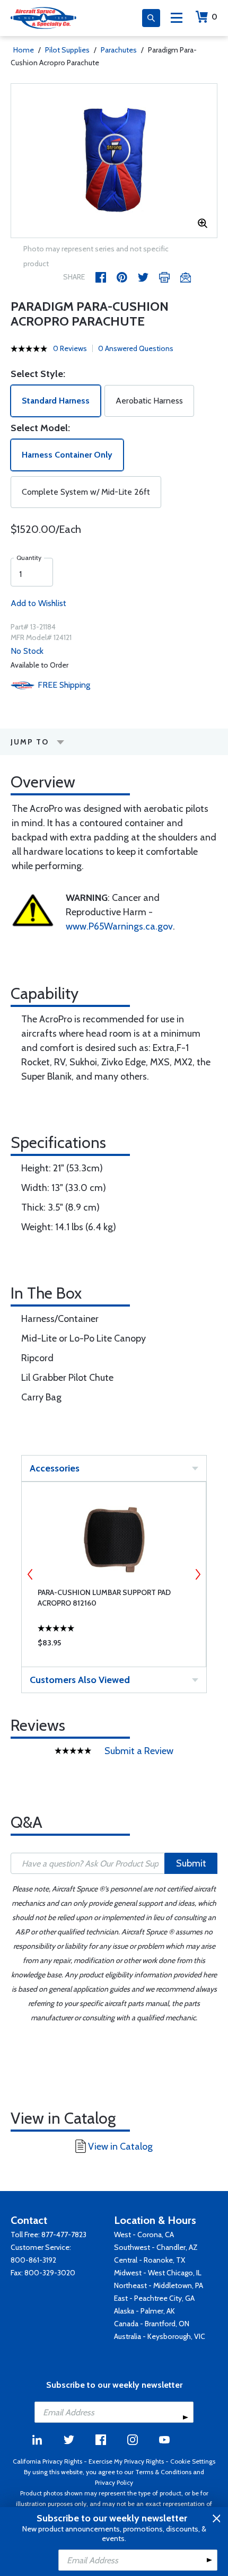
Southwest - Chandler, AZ (156, 2247)
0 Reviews (70, 348)
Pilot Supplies (67, 50)
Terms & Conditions (163, 2472)
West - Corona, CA (144, 2235)
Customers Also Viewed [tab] (80, 1680)
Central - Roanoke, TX (150, 2260)
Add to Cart (114, 1645)
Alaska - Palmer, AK (144, 2311)
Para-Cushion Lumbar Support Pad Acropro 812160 (104, 1598)
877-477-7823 (64, 2235)
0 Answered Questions (136, 348)
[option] (114, 161)
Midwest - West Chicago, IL (158, 2273)
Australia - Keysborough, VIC (160, 2336)
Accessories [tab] (55, 1468)
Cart (214, 17)
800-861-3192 (33, 2260)
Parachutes (119, 50)
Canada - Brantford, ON (152, 2324)
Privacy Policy (114, 2482)
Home (24, 50)
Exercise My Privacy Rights (126, 2461)
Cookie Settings (193, 2461)
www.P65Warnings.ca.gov (119, 926)
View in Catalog (120, 2146)
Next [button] (198, 1574)
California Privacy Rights (47, 2461)
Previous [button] (30, 1574)
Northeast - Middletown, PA (159, 2285)
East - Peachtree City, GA (154, 2298)
